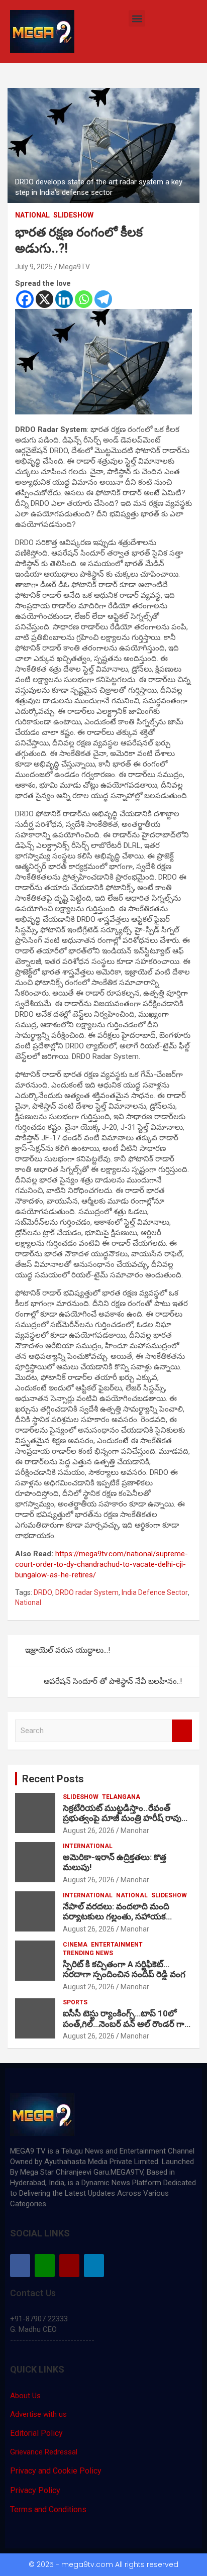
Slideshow (73, 215)
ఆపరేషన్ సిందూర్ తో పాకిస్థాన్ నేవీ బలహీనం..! (113, 1681)
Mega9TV (74, 267)
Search (182, 1731)
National (32, 215)
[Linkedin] (64, 299)
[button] (137, 18)
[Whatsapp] (84, 299)
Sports (75, 2002)
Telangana (121, 1797)
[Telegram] (103, 299)
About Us (25, 2396)
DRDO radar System (87, 1592)
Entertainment (117, 1945)
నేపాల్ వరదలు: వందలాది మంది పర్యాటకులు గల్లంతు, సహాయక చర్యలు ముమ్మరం (116, 1917)
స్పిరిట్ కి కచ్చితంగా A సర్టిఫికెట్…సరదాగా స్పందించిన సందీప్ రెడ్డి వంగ (125, 1969)
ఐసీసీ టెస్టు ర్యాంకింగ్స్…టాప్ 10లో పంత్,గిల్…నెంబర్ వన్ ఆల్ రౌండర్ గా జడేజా (124, 2024)
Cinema (75, 1945)
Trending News (88, 1953)
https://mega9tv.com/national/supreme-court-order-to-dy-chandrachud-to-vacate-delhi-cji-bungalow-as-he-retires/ (101, 1564)
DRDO (43, 1592)
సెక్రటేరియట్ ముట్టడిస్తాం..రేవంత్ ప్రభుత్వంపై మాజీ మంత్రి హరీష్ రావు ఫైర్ (122, 1818)
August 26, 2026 (89, 1831)
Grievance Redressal (44, 2452)
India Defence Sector (155, 1592)
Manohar (135, 1831)
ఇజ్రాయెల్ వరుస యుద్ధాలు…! (68, 1650)
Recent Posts (53, 1779)
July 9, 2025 (34, 267)
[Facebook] (25, 299)
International (88, 1846)
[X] (44, 299)
